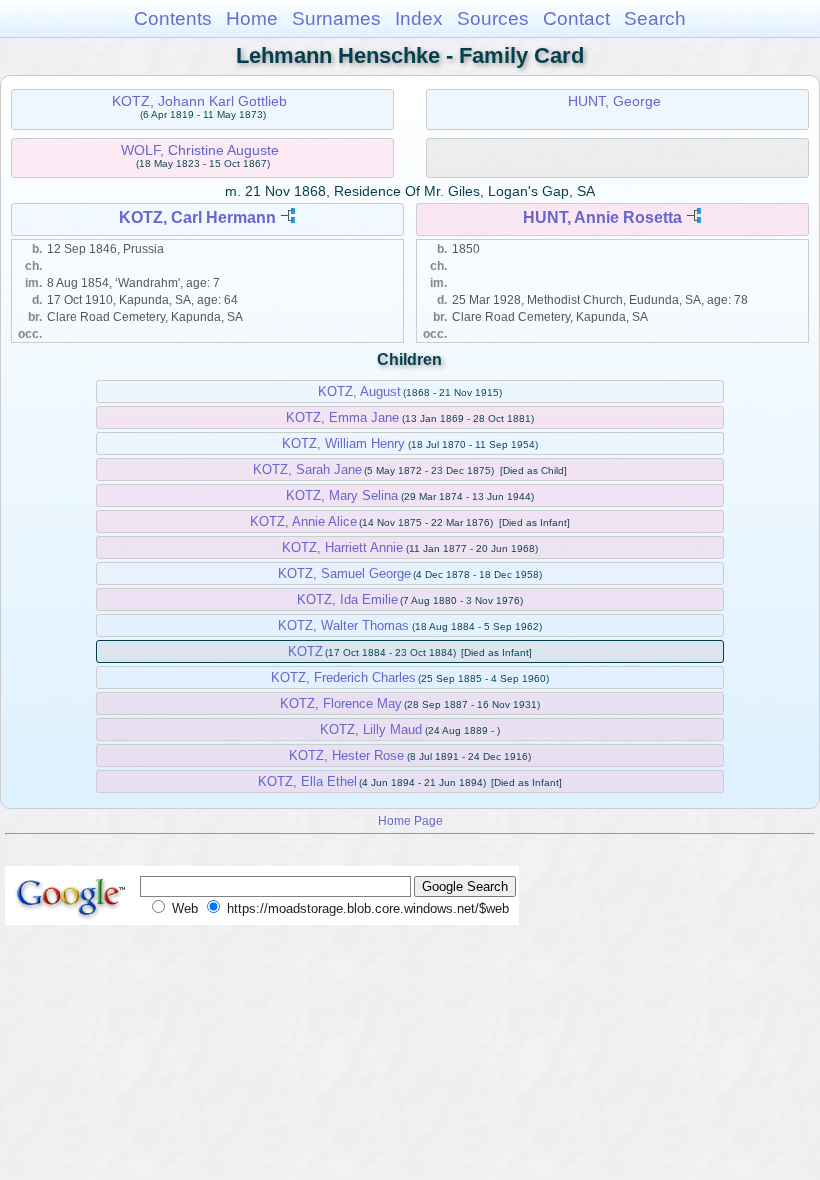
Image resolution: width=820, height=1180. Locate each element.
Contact (576, 18)
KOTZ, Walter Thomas (343, 625)
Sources (493, 18)
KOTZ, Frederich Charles (343, 677)
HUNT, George (614, 101)
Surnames (336, 18)
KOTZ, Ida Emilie (347, 599)
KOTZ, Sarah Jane (307, 469)
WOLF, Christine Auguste (200, 150)
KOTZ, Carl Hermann (197, 217)
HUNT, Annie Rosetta (602, 217)
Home (252, 18)
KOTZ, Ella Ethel (307, 781)
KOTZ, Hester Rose (346, 755)
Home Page (410, 820)
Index (419, 18)
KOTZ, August (359, 391)
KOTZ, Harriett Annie (342, 547)
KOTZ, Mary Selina (342, 495)
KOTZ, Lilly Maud (371, 729)
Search (655, 18)
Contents (173, 18)
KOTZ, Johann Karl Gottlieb (199, 101)
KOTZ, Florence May (341, 703)
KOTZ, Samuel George (344, 573)
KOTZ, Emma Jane (342, 417)
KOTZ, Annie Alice (303, 521)
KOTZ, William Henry (343, 443)
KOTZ (305, 651)
